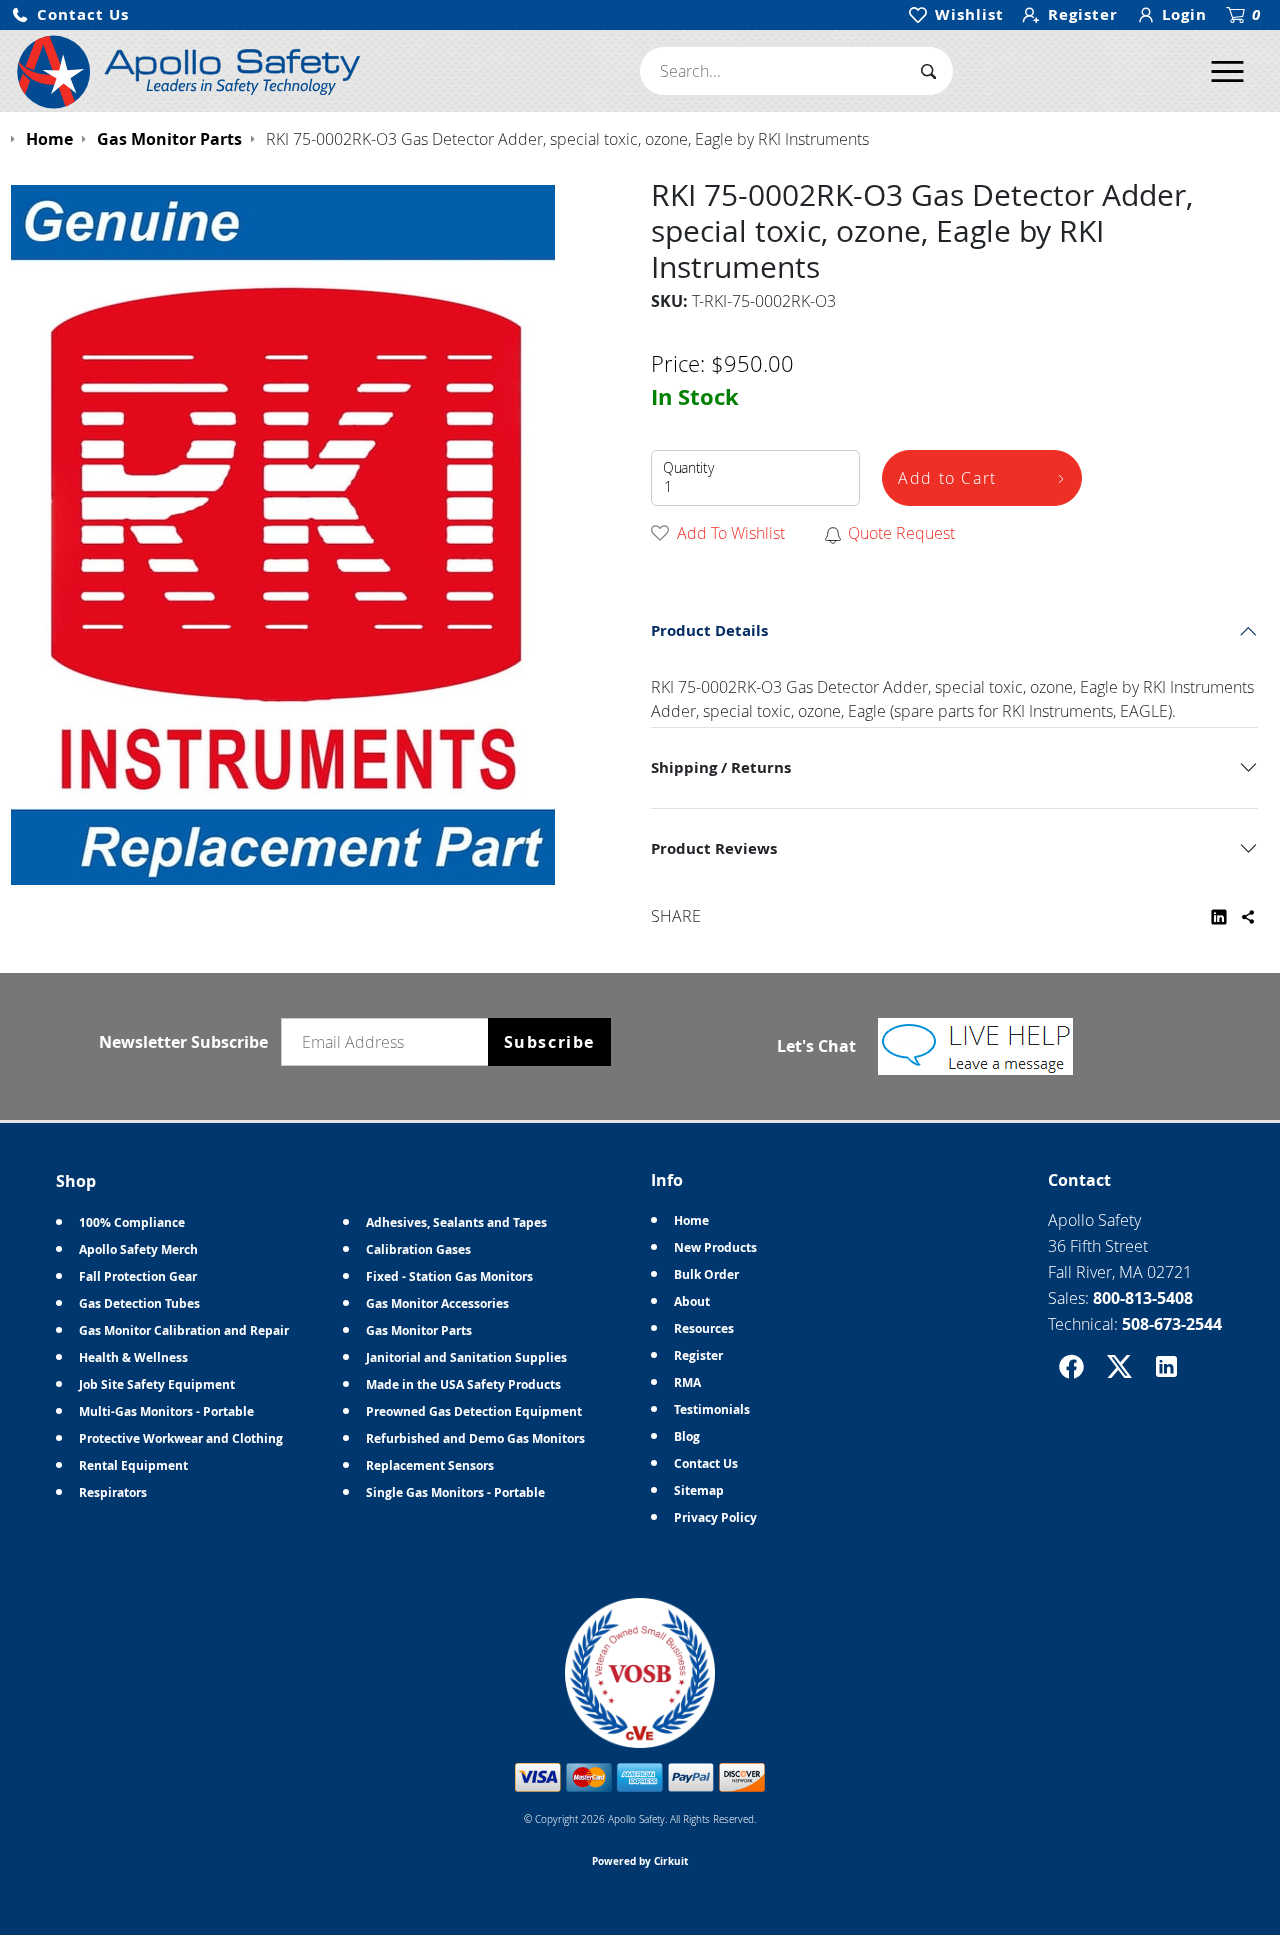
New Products (715, 1247)
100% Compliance (132, 1222)
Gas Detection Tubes (139, 1303)
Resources (704, 1328)
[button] (70, 15)
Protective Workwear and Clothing (181, 1438)
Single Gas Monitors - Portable (455, 1492)
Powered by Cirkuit (640, 1861)
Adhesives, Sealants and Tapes (456, 1222)
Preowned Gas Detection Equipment (474, 1411)
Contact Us (706, 1463)
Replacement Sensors (430, 1465)
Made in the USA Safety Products (463, 1384)
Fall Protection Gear (138, 1276)
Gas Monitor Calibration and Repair (184, 1330)
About (692, 1301)
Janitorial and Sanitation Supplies (466, 1357)
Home (691, 1220)
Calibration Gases (418, 1249)
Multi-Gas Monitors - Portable (166, 1411)
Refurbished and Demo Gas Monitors (475, 1438)
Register (698, 1355)
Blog (687, 1436)
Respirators (113, 1492)
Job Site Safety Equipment (157, 1384)
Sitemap (699, 1490)
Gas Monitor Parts (419, 1330)
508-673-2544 (1172, 1324)
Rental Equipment (133, 1465)
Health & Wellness (133, 1357)
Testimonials (712, 1409)
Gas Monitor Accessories (437, 1303)
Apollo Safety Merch (138, 1249)
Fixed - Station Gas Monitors (449, 1276)
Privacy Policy (715, 1517)
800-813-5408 (1143, 1298)
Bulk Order (706, 1274)
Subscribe (549, 1042)
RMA (687, 1382)
